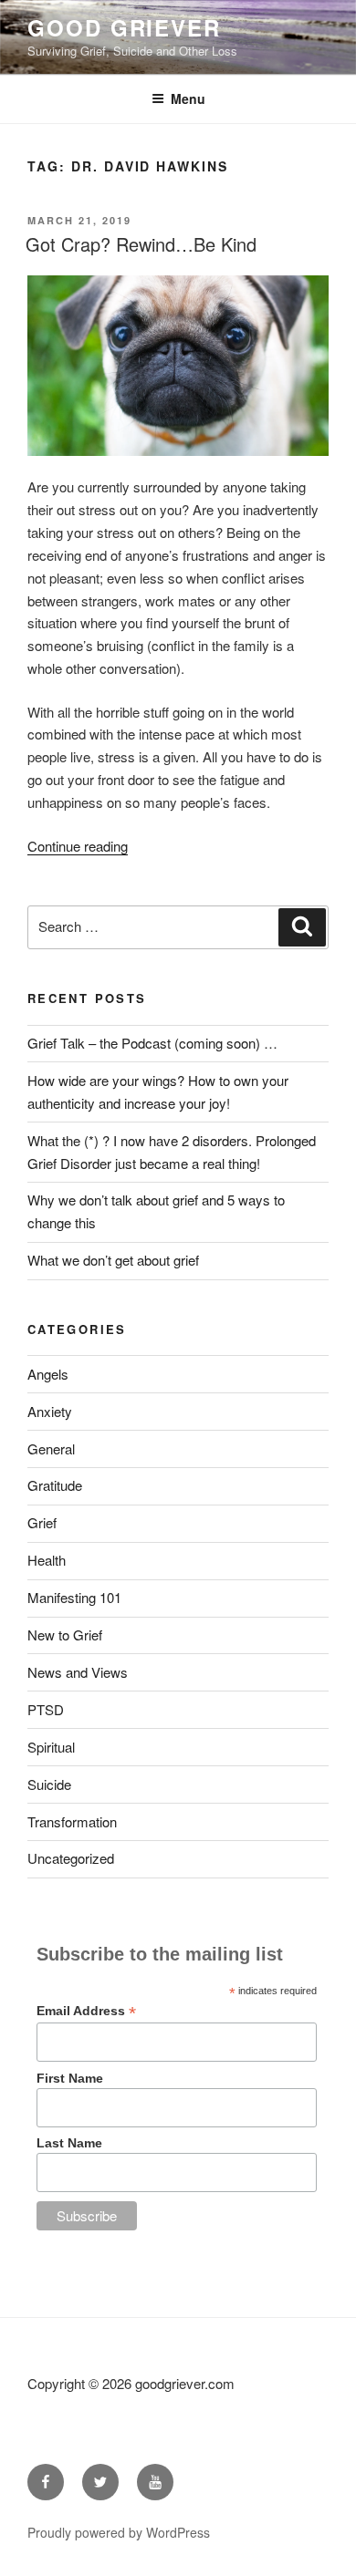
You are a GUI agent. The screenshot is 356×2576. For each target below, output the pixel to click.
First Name (70, 2078)
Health (47, 1560)
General (51, 1448)
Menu (188, 98)
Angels (48, 1374)
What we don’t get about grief (113, 1260)
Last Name (69, 2143)
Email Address (86, 2011)
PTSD (46, 1709)
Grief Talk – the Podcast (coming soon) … (152, 1043)
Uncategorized (71, 1858)
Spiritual (51, 1747)
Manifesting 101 (74, 1597)
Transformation (72, 1821)
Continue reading (78, 846)
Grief (42, 1522)
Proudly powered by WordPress (119, 2532)
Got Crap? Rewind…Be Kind (141, 244)
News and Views (78, 1672)
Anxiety (50, 1411)
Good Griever (124, 27)
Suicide (49, 1784)
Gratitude (55, 1485)
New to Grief (65, 1635)
